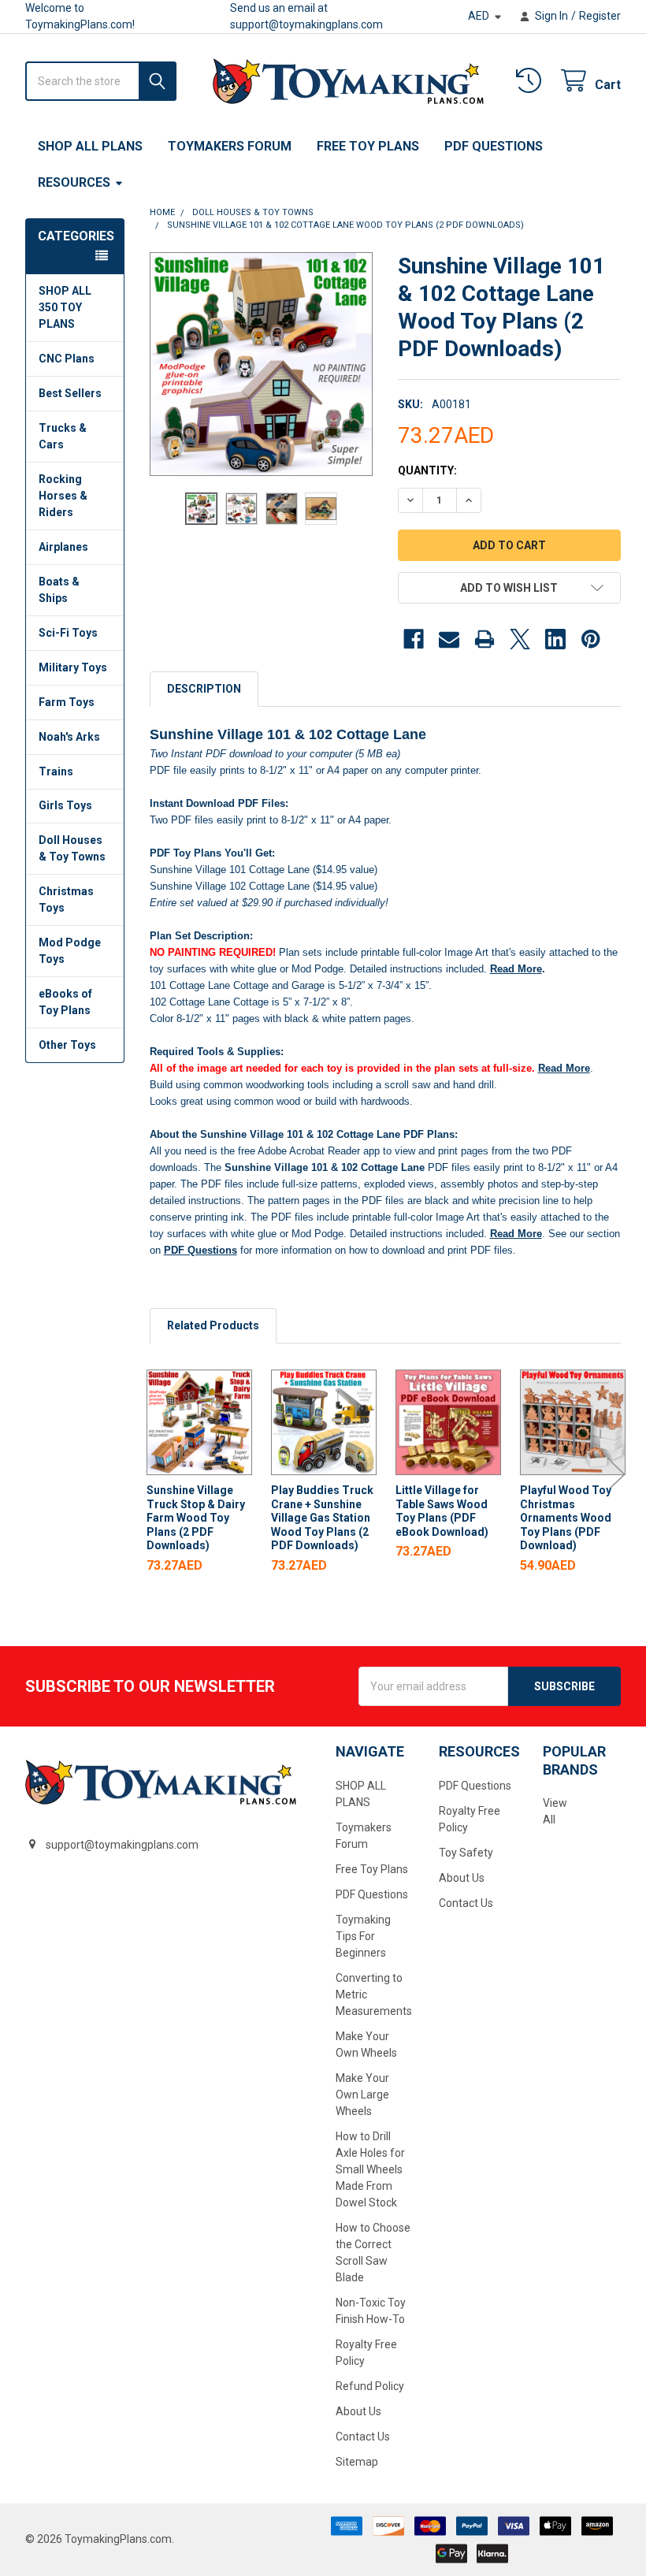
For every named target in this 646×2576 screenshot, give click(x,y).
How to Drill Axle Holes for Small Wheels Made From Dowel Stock (370, 2169)
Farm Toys (67, 702)
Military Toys (73, 667)
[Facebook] (414, 639)
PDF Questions (494, 146)
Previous (153, 1474)
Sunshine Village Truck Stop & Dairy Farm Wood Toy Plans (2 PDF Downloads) (196, 1518)
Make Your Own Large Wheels (362, 2095)
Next (618, 1474)
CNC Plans (67, 359)
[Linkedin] (555, 639)
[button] (509, 588)
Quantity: (427, 470)
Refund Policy (370, 2386)
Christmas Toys (66, 900)
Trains (56, 771)
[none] (262, 364)
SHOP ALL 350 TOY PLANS (65, 307)
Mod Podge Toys (70, 951)
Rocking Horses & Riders (63, 496)
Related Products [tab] (213, 1325)
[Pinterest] (591, 639)
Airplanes (63, 547)
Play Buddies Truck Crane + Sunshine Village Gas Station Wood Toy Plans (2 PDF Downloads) (322, 1518)
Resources (74, 182)
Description (204, 689)
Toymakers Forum (230, 146)
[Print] (484, 639)
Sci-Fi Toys (68, 633)
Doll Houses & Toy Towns (72, 848)
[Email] (449, 639)
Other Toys (67, 1045)
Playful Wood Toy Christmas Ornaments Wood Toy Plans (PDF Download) (566, 1518)
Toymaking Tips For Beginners (363, 1936)
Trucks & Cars (63, 436)
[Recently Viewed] (532, 81)
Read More (516, 969)
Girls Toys (65, 805)
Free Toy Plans (368, 146)
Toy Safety (466, 1853)
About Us (358, 2411)
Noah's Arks (69, 737)
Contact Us (363, 2437)
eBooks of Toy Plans (65, 1002)
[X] (520, 639)
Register (600, 16)
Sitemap (357, 2462)
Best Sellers (70, 393)
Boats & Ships (59, 590)
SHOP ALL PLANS (90, 146)
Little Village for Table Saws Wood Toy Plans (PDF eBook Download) (442, 1511)
